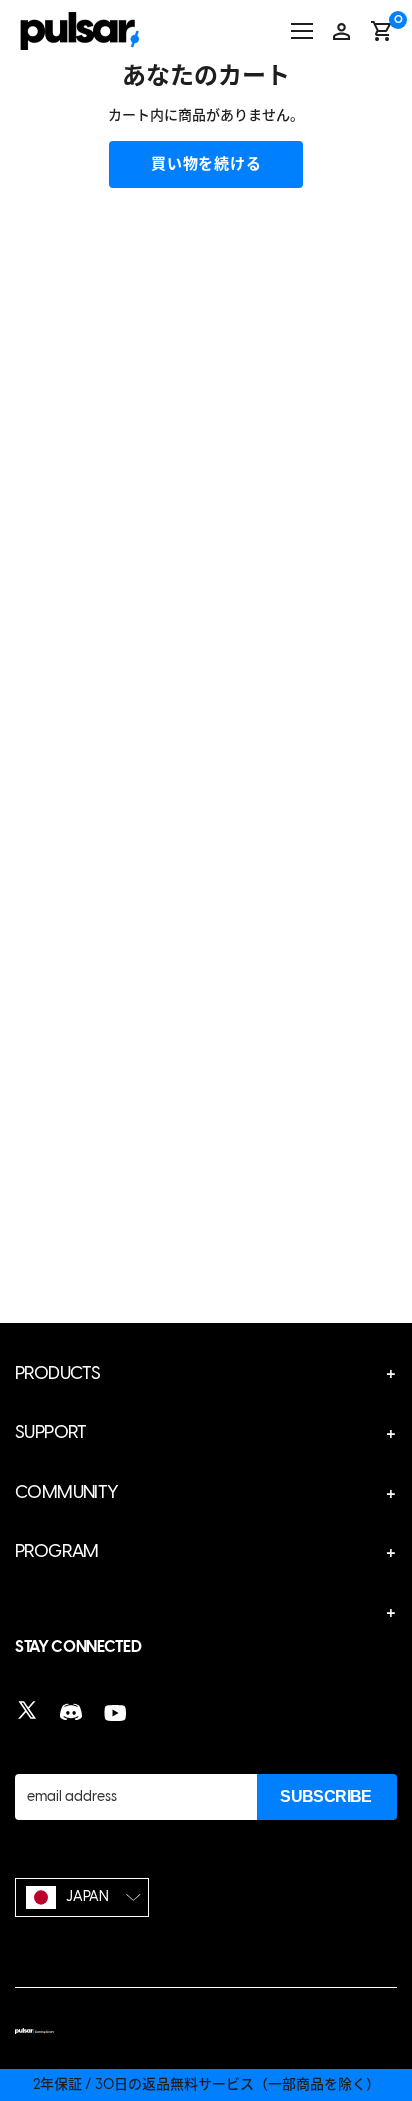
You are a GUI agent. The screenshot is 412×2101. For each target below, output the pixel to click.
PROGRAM (57, 1551)
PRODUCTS (57, 1373)
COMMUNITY (67, 1492)
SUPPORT (51, 1432)
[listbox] (82, 1897)
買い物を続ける (206, 164)
